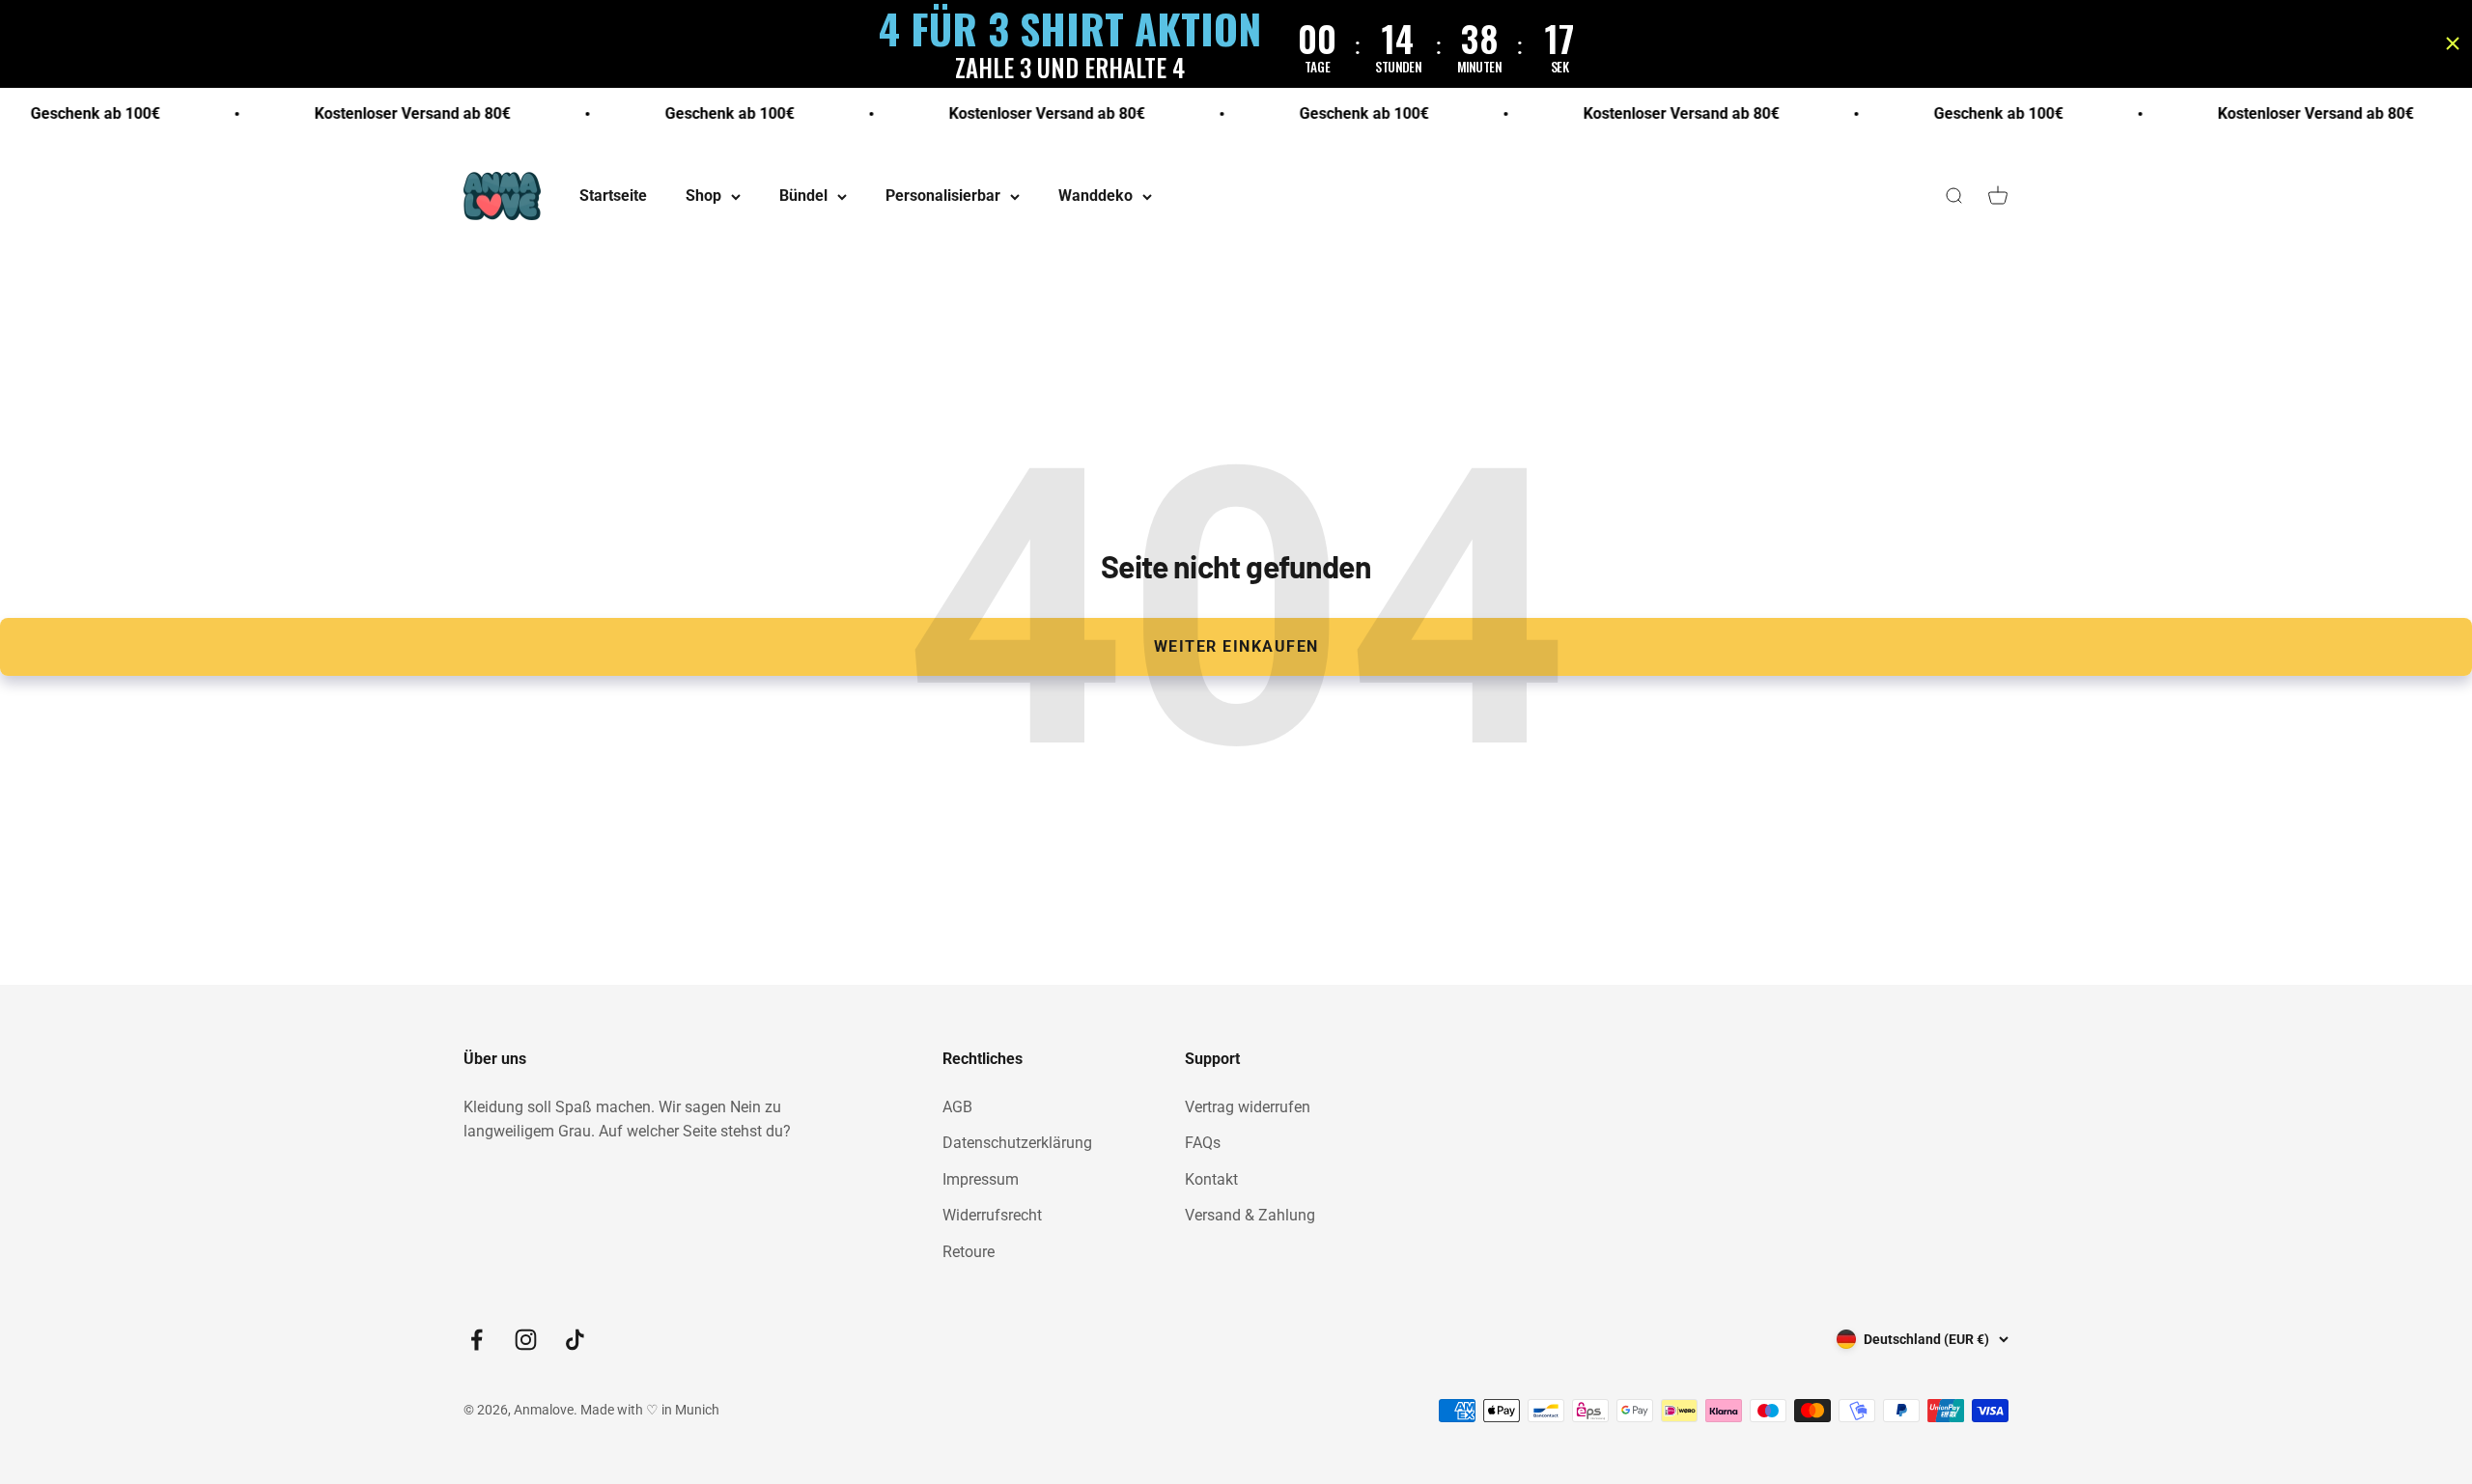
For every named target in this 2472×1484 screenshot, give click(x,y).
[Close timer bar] (2453, 43)
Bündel (803, 196)
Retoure (969, 1252)
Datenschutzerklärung (1017, 1143)
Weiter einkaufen (1236, 646)
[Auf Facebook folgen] (477, 1340)
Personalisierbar (943, 196)
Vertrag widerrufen (1248, 1107)
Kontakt (1211, 1179)
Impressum (981, 1179)
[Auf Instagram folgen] (526, 1340)
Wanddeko (1096, 196)
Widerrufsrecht (992, 1215)
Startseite (613, 196)
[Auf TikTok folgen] (575, 1340)
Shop (703, 196)
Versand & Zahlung (1250, 1215)
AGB (957, 1107)
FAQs (1203, 1143)
